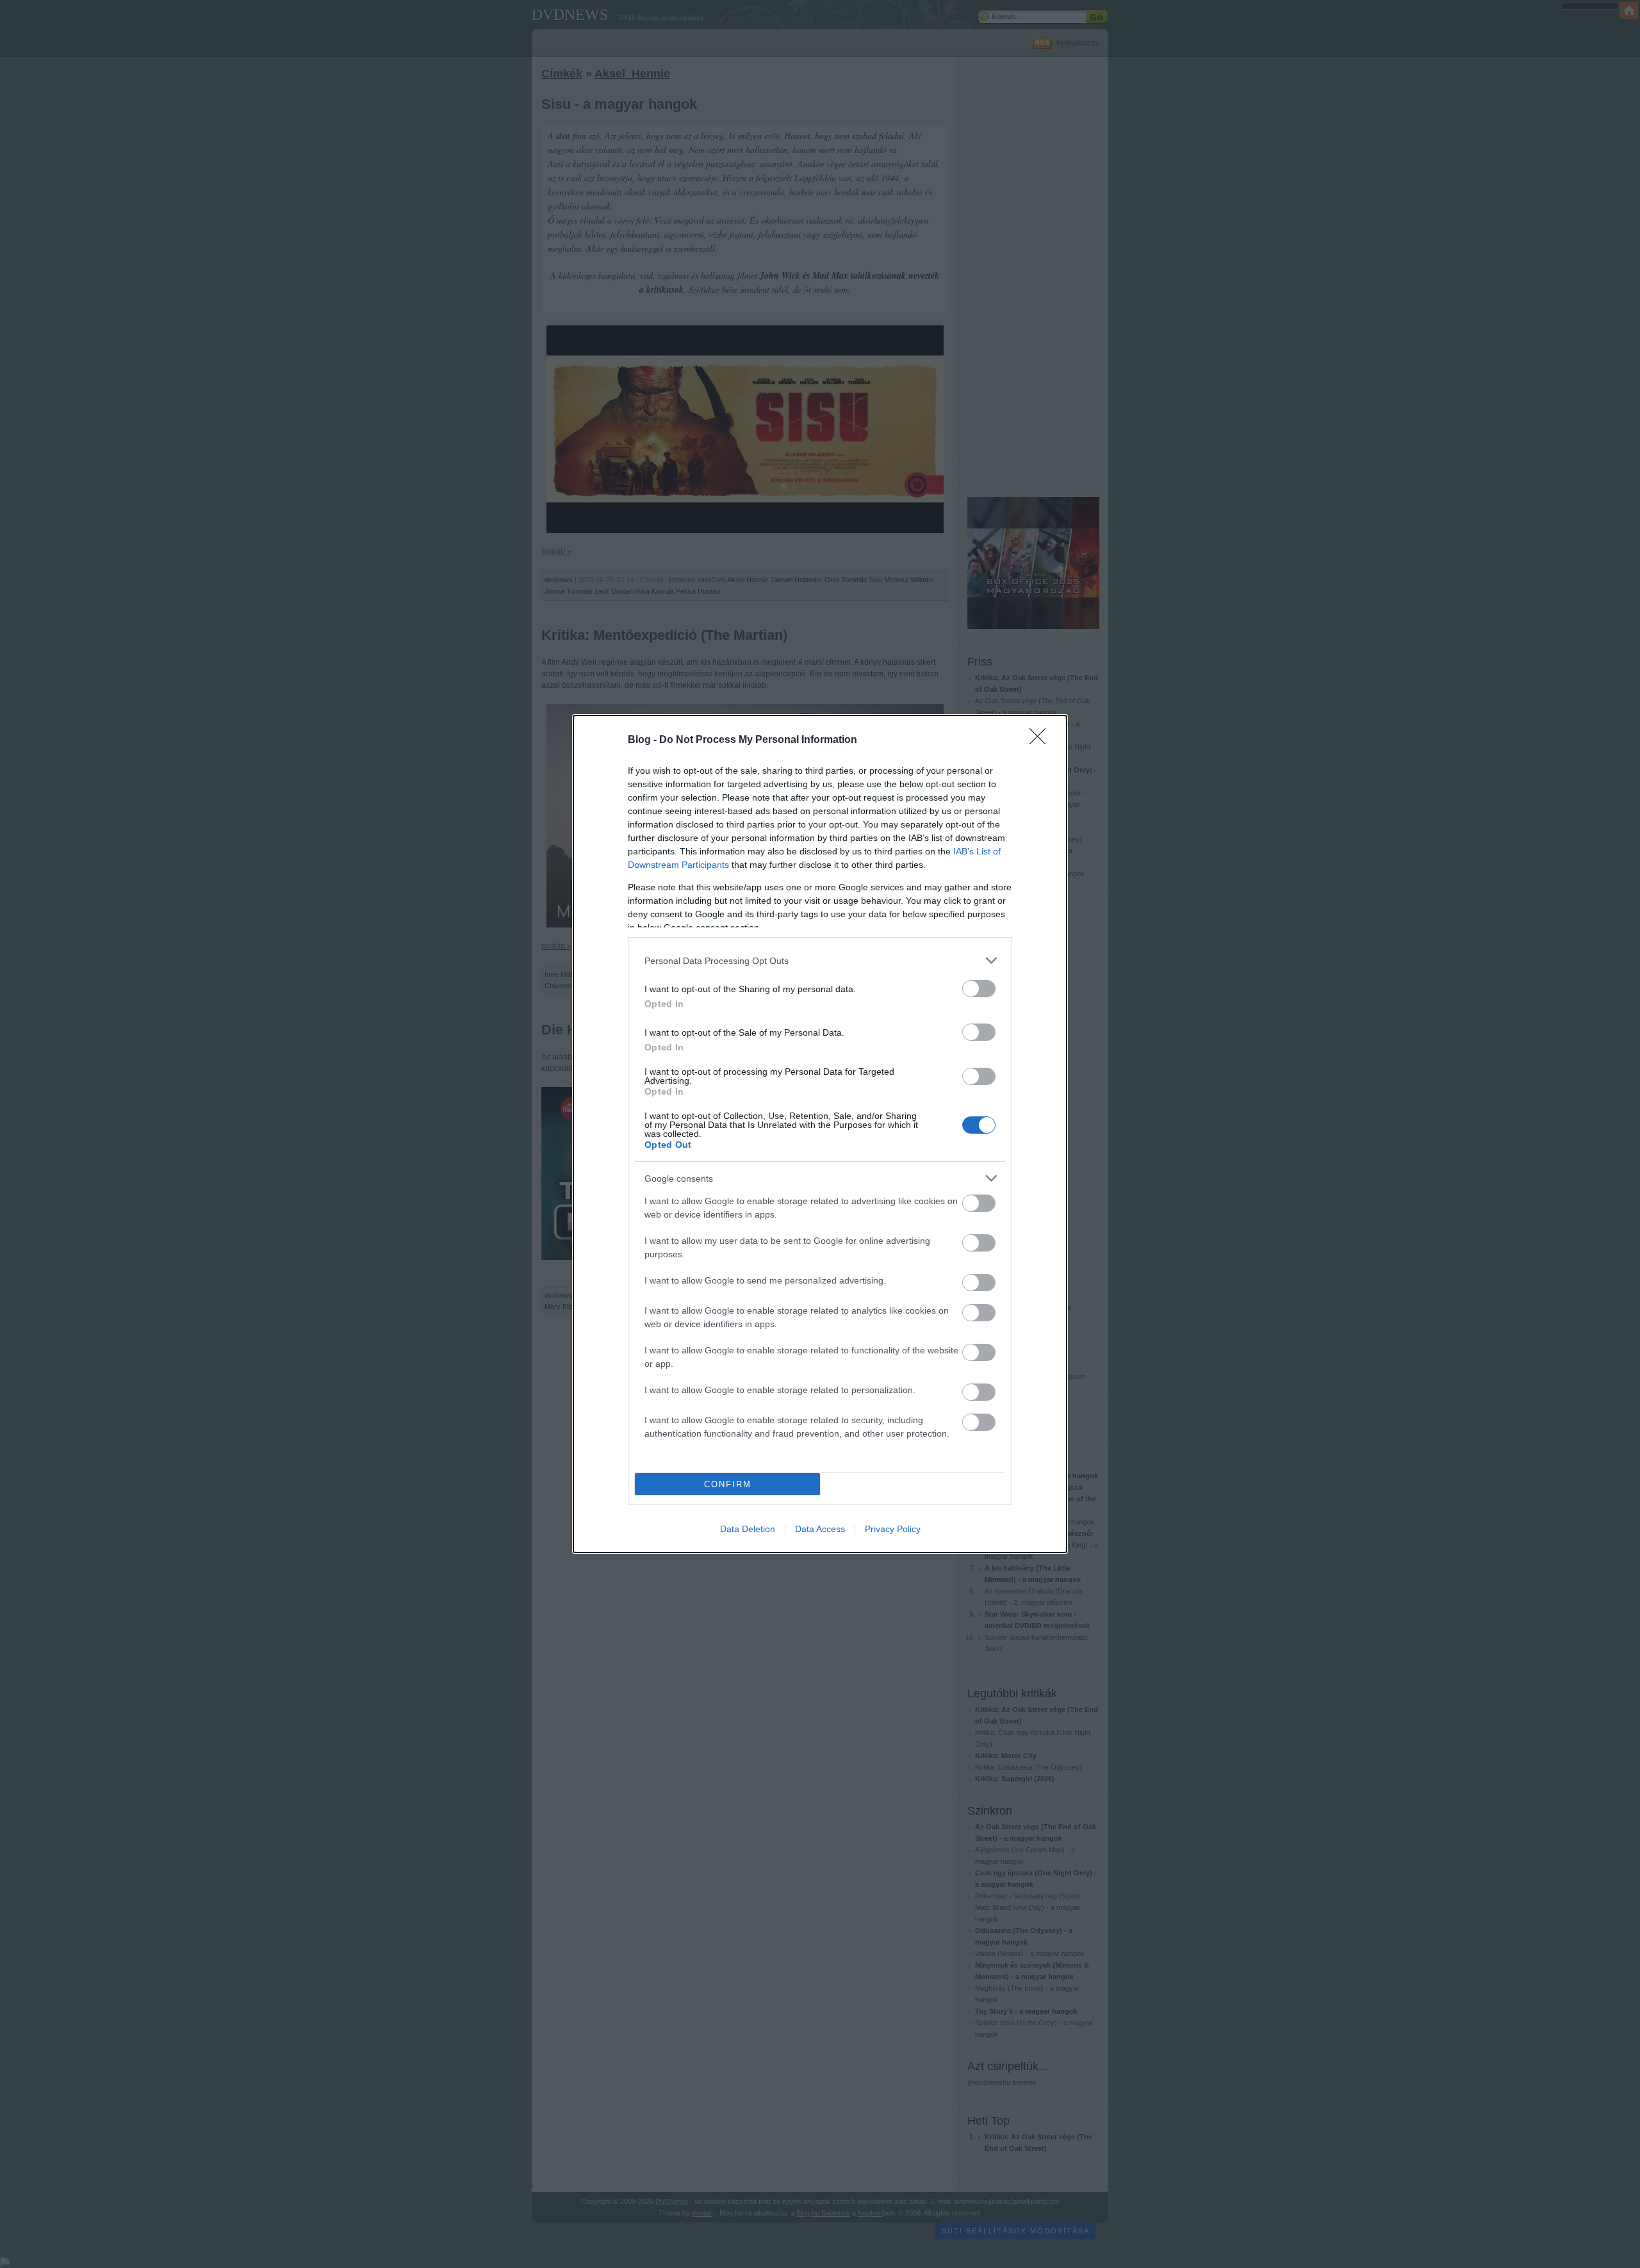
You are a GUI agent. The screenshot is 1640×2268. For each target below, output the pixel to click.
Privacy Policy (893, 1529)
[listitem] (820, 960)
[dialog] (820, 1134)
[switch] (979, 989)
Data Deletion (748, 1529)
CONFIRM (728, 1484)
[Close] (1042, 740)
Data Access (820, 1529)
